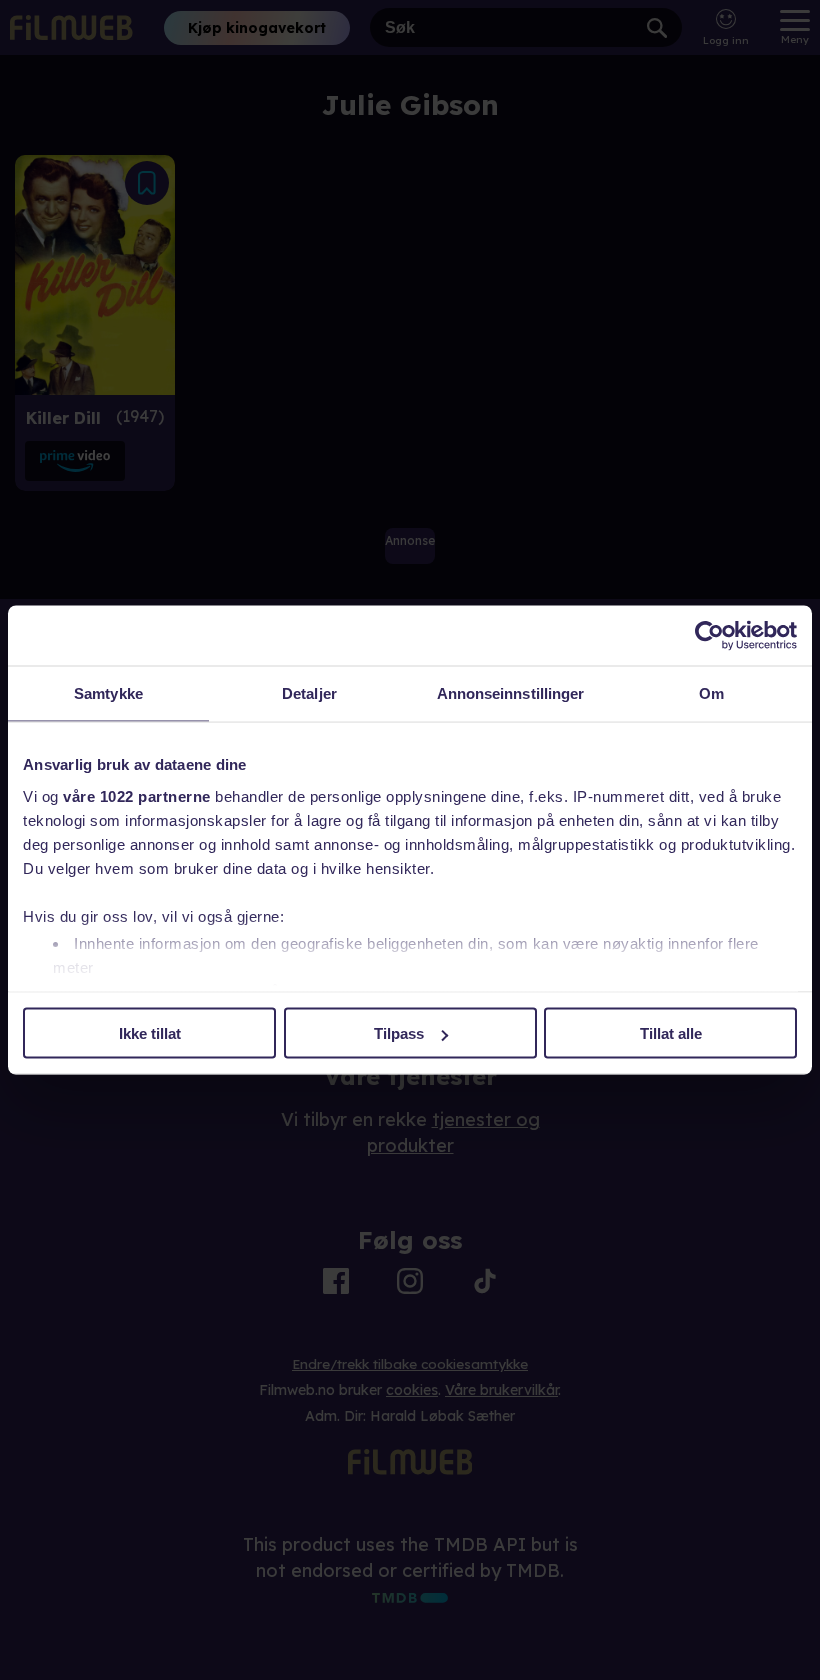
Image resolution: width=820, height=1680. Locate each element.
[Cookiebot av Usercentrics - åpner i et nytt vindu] (709, 636)
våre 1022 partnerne (137, 795)
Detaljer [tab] (309, 693)
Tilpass (399, 1033)
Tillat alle (671, 1033)
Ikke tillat (150, 1033)
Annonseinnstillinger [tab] (511, 693)
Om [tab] (711, 693)
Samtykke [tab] (108, 693)
